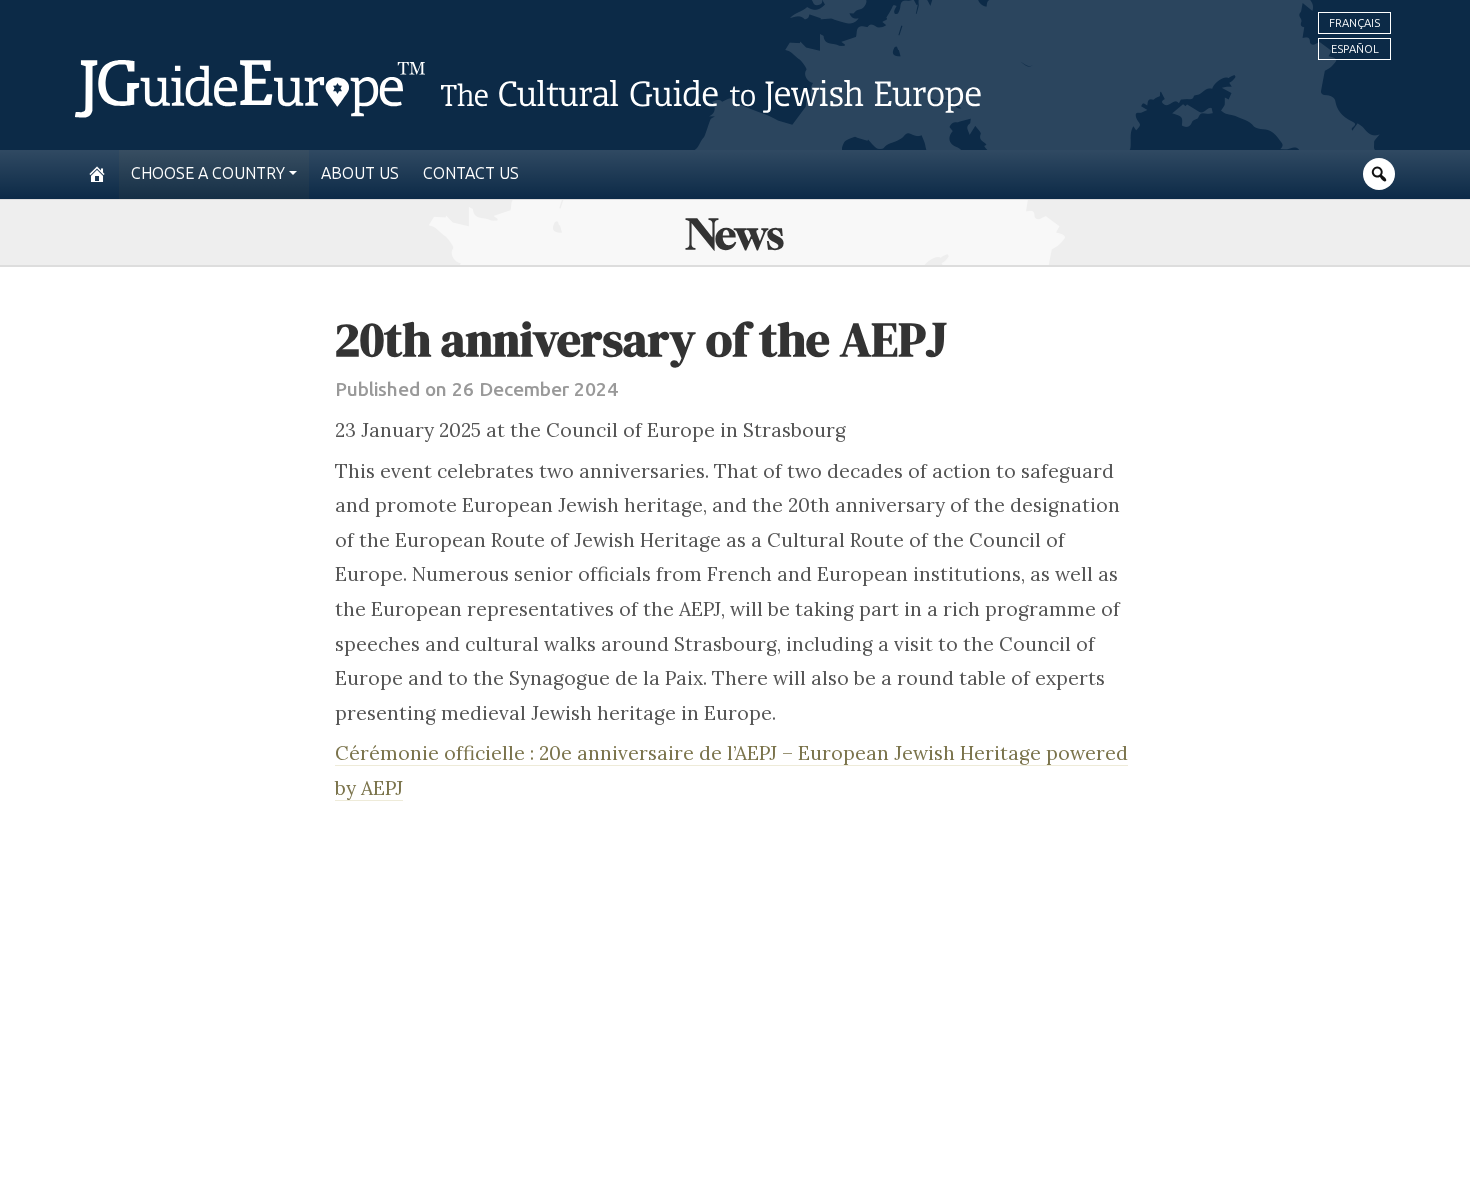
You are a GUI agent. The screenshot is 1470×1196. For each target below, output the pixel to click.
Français (1354, 23)
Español (1355, 49)
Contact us (471, 173)
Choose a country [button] (208, 173)
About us (360, 173)
